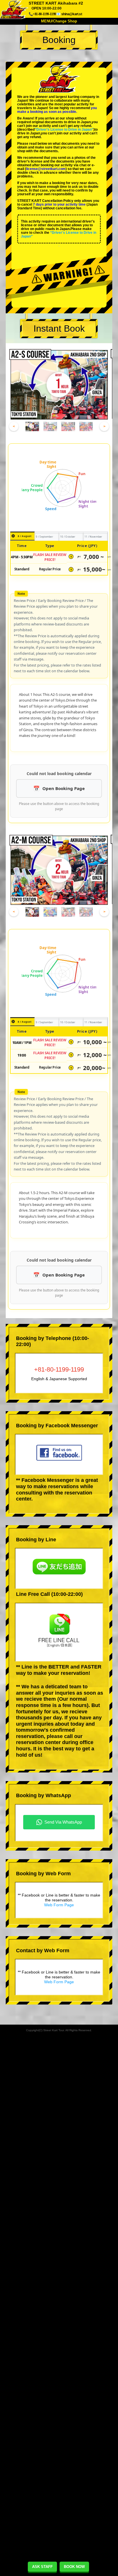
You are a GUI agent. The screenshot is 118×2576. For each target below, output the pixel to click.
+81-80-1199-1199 (59, 1369)
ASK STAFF (42, 2567)
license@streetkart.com (46, 169)
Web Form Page (59, 1905)
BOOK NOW (74, 2567)
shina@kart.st (72, 14)
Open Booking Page (64, 788)
